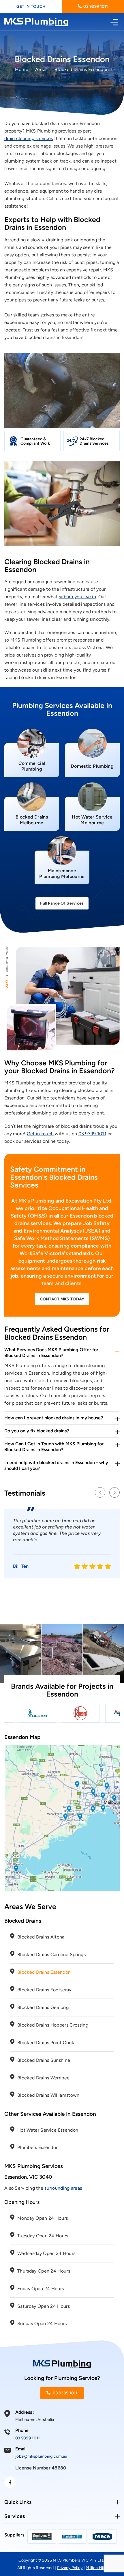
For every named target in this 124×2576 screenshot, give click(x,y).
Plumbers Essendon (38, 2147)
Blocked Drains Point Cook (46, 2043)
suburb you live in (77, 597)
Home (22, 70)
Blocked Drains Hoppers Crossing (53, 2025)
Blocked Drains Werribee (43, 2078)
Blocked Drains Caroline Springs (51, 1955)
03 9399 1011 (96, 6)
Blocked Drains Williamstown (48, 2095)
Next (114, 1492)
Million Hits (96, 2568)
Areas (41, 70)
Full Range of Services (62, 903)
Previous (100, 1492)
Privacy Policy (70, 2568)
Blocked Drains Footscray (44, 1990)
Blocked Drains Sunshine (44, 2060)
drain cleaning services (29, 138)
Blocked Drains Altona (41, 1937)
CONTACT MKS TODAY (62, 1299)
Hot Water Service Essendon (48, 2130)
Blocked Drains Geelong (43, 2007)
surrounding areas (63, 2188)
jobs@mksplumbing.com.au (41, 2456)
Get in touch (31, 6)
